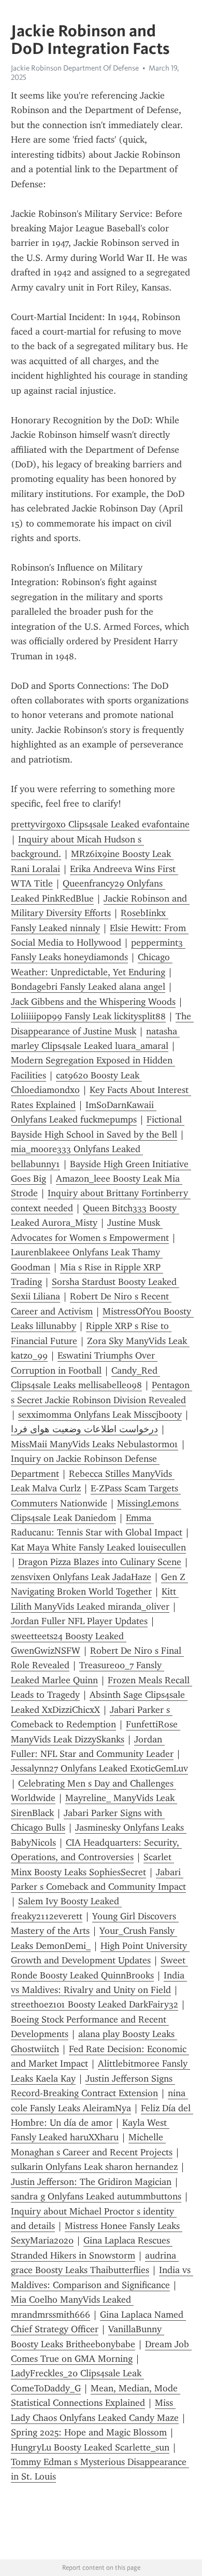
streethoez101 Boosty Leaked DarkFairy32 (95, 2004)
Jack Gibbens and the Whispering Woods (93, 1002)
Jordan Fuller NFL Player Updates (79, 1621)
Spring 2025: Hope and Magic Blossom (89, 2432)
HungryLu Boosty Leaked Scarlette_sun (90, 2447)
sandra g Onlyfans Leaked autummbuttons (96, 2196)
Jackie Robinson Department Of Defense (75, 68)
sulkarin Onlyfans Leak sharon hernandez (94, 2167)
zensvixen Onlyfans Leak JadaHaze (81, 1577)
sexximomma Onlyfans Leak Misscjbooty (100, 1415)
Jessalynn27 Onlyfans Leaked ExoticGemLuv (99, 1768)
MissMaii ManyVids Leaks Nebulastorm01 (95, 1444)
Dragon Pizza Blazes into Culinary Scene (100, 1562)
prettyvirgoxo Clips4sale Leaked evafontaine (100, 824)
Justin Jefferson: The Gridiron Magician (91, 2182)
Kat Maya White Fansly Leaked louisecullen (98, 1547)
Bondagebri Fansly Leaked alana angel (88, 987)
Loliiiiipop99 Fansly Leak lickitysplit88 (88, 1016)
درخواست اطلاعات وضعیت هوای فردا (84, 1429)
